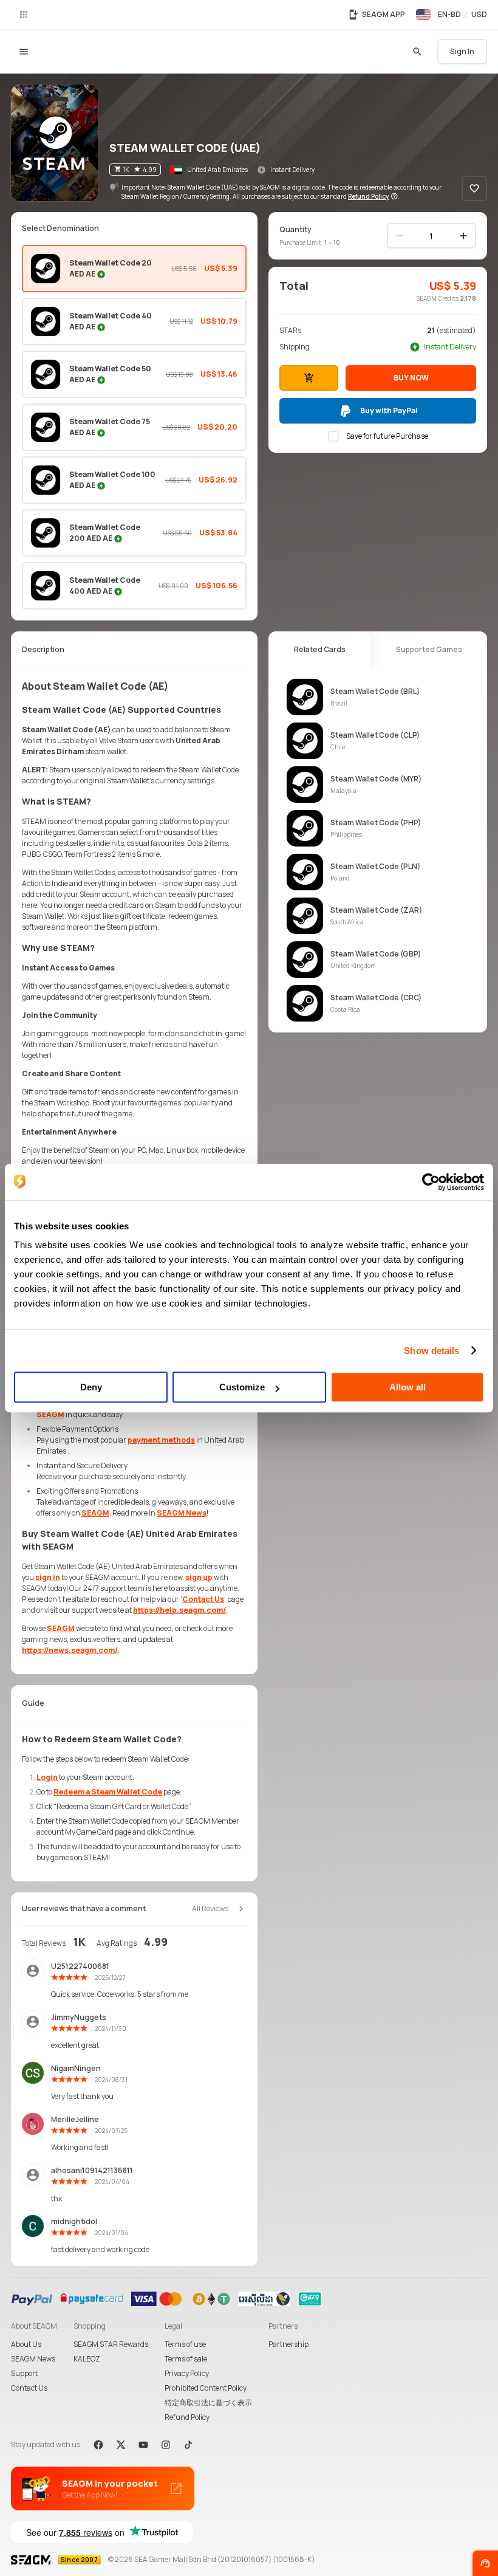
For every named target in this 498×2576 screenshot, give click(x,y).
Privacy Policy (187, 2373)
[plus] (463, 236)
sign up (199, 1577)
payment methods (161, 1440)
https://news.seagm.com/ (70, 1650)
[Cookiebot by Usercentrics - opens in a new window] (431, 1182)
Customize (242, 1387)
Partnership (288, 2344)
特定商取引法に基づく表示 (208, 2403)
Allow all (408, 1387)
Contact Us (203, 1599)
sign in (48, 1577)
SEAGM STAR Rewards (111, 2344)
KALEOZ (87, 2359)
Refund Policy (187, 2417)
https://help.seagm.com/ (179, 1610)
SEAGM (50, 1414)
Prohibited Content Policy (206, 2388)
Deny (91, 1387)
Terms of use (185, 2344)
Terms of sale (186, 2359)
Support (24, 2373)
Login (47, 1777)
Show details (431, 1351)
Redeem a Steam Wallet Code (108, 1792)
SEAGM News (182, 1513)
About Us (26, 2344)
